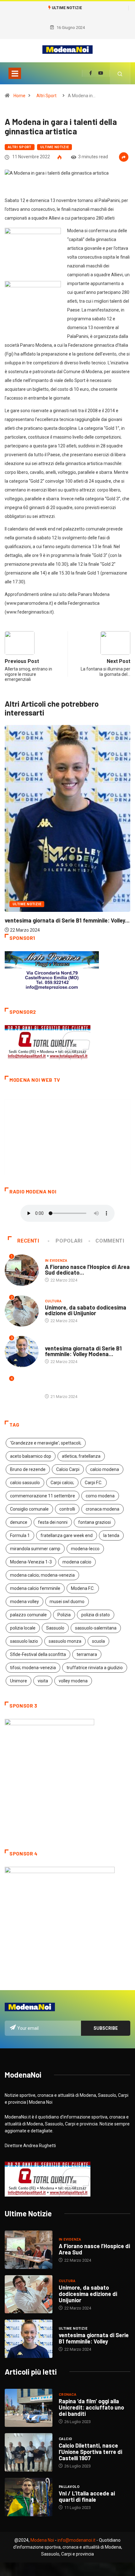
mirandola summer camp (35, 1549)
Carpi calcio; (62, 1483)
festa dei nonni (53, 1522)
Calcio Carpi (68, 1469)
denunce (19, 1522)
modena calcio (77, 1562)
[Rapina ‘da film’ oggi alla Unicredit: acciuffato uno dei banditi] (29, 2408)
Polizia (64, 1615)
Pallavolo (69, 2487)
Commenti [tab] (110, 1241)
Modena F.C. (83, 1588)
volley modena (73, 1681)
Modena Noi (42, 2540)
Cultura (53, 1301)
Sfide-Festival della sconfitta (38, 1654)
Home (19, 96)
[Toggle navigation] (15, 73)
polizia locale (23, 1628)
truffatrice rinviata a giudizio (95, 1668)
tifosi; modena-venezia (33, 1668)
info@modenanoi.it (76, 2540)
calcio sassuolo (25, 1483)
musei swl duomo (67, 1602)
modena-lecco (85, 1549)
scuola (98, 1641)
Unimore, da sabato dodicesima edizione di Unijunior (86, 1310)
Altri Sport (46, 96)
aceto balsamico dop (31, 1456)
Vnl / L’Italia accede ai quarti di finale (87, 2496)
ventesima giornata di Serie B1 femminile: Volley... (67, 920)
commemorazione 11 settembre (43, 1496)
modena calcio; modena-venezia (42, 1575)
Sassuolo (55, 1628)
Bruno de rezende (28, 1469)
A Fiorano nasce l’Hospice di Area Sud (94, 2249)
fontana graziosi (94, 1522)
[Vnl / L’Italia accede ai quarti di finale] (29, 2497)
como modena (100, 1496)
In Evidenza (56, 1261)
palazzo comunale (28, 1615)
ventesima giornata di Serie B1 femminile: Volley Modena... (83, 1351)
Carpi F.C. (94, 1483)
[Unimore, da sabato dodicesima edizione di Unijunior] (29, 2294)
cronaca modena (103, 1509)
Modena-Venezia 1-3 (31, 1562)
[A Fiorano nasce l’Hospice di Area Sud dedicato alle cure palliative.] (29, 2250)
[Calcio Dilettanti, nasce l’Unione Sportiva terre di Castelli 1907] (29, 2452)
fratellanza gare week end (67, 1535)
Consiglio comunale (29, 1509)
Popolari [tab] (69, 1241)
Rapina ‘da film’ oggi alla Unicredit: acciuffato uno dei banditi (91, 2407)
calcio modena (105, 1469)
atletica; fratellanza (81, 1456)
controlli (67, 1509)
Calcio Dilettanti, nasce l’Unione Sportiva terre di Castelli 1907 (90, 2452)
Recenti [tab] (28, 1241)
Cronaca (67, 2395)
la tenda (111, 1535)
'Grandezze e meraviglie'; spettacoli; (46, 1443)
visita (43, 1681)
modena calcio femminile (35, 1588)
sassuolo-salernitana (96, 1628)
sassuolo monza (65, 1641)
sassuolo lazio (24, 1641)
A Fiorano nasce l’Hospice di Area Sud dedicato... (87, 1270)
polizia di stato (96, 1615)
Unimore (19, 1681)
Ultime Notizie (54, 147)
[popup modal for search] (120, 73)
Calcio (65, 2439)
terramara (87, 1654)
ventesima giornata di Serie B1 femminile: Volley (94, 2338)
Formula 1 (20, 1535)
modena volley (24, 1602)
